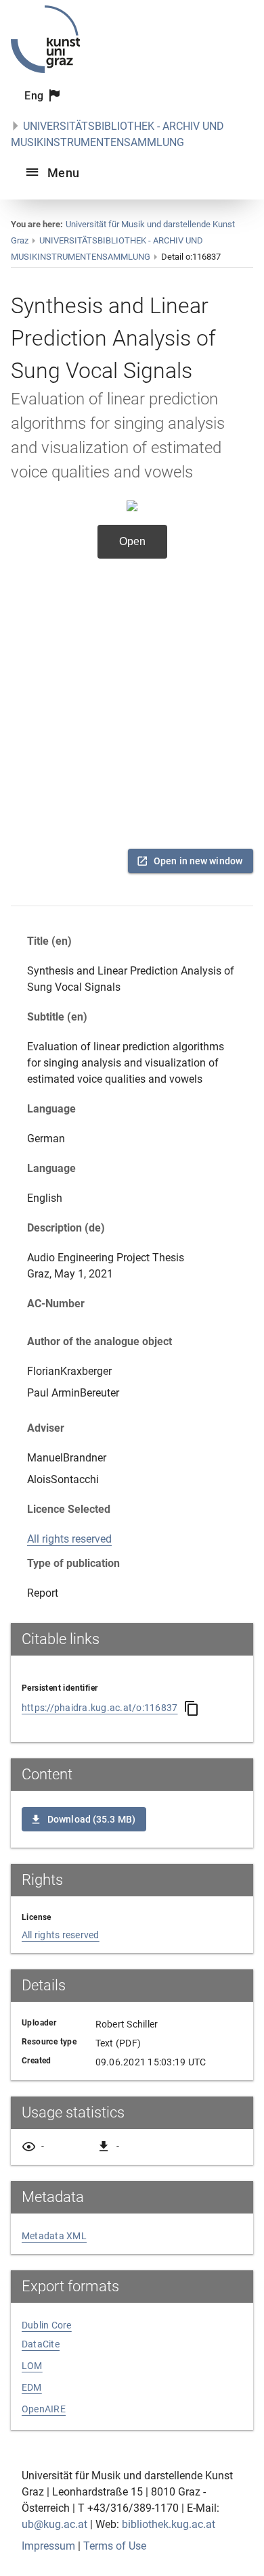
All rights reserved (69, 1539)
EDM (32, 2387)
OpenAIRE (44, 2409)
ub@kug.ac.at (54, 2524)
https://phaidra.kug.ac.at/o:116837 (100, 1708)
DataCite (41, 2344)
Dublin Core (47, 2325)
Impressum (48, 2546)
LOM (32, 2366)
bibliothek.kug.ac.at (169, 2524)
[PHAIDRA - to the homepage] (45, 69)
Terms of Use (115, 2546)
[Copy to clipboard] (192, 1708)
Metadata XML (54, 2236)
